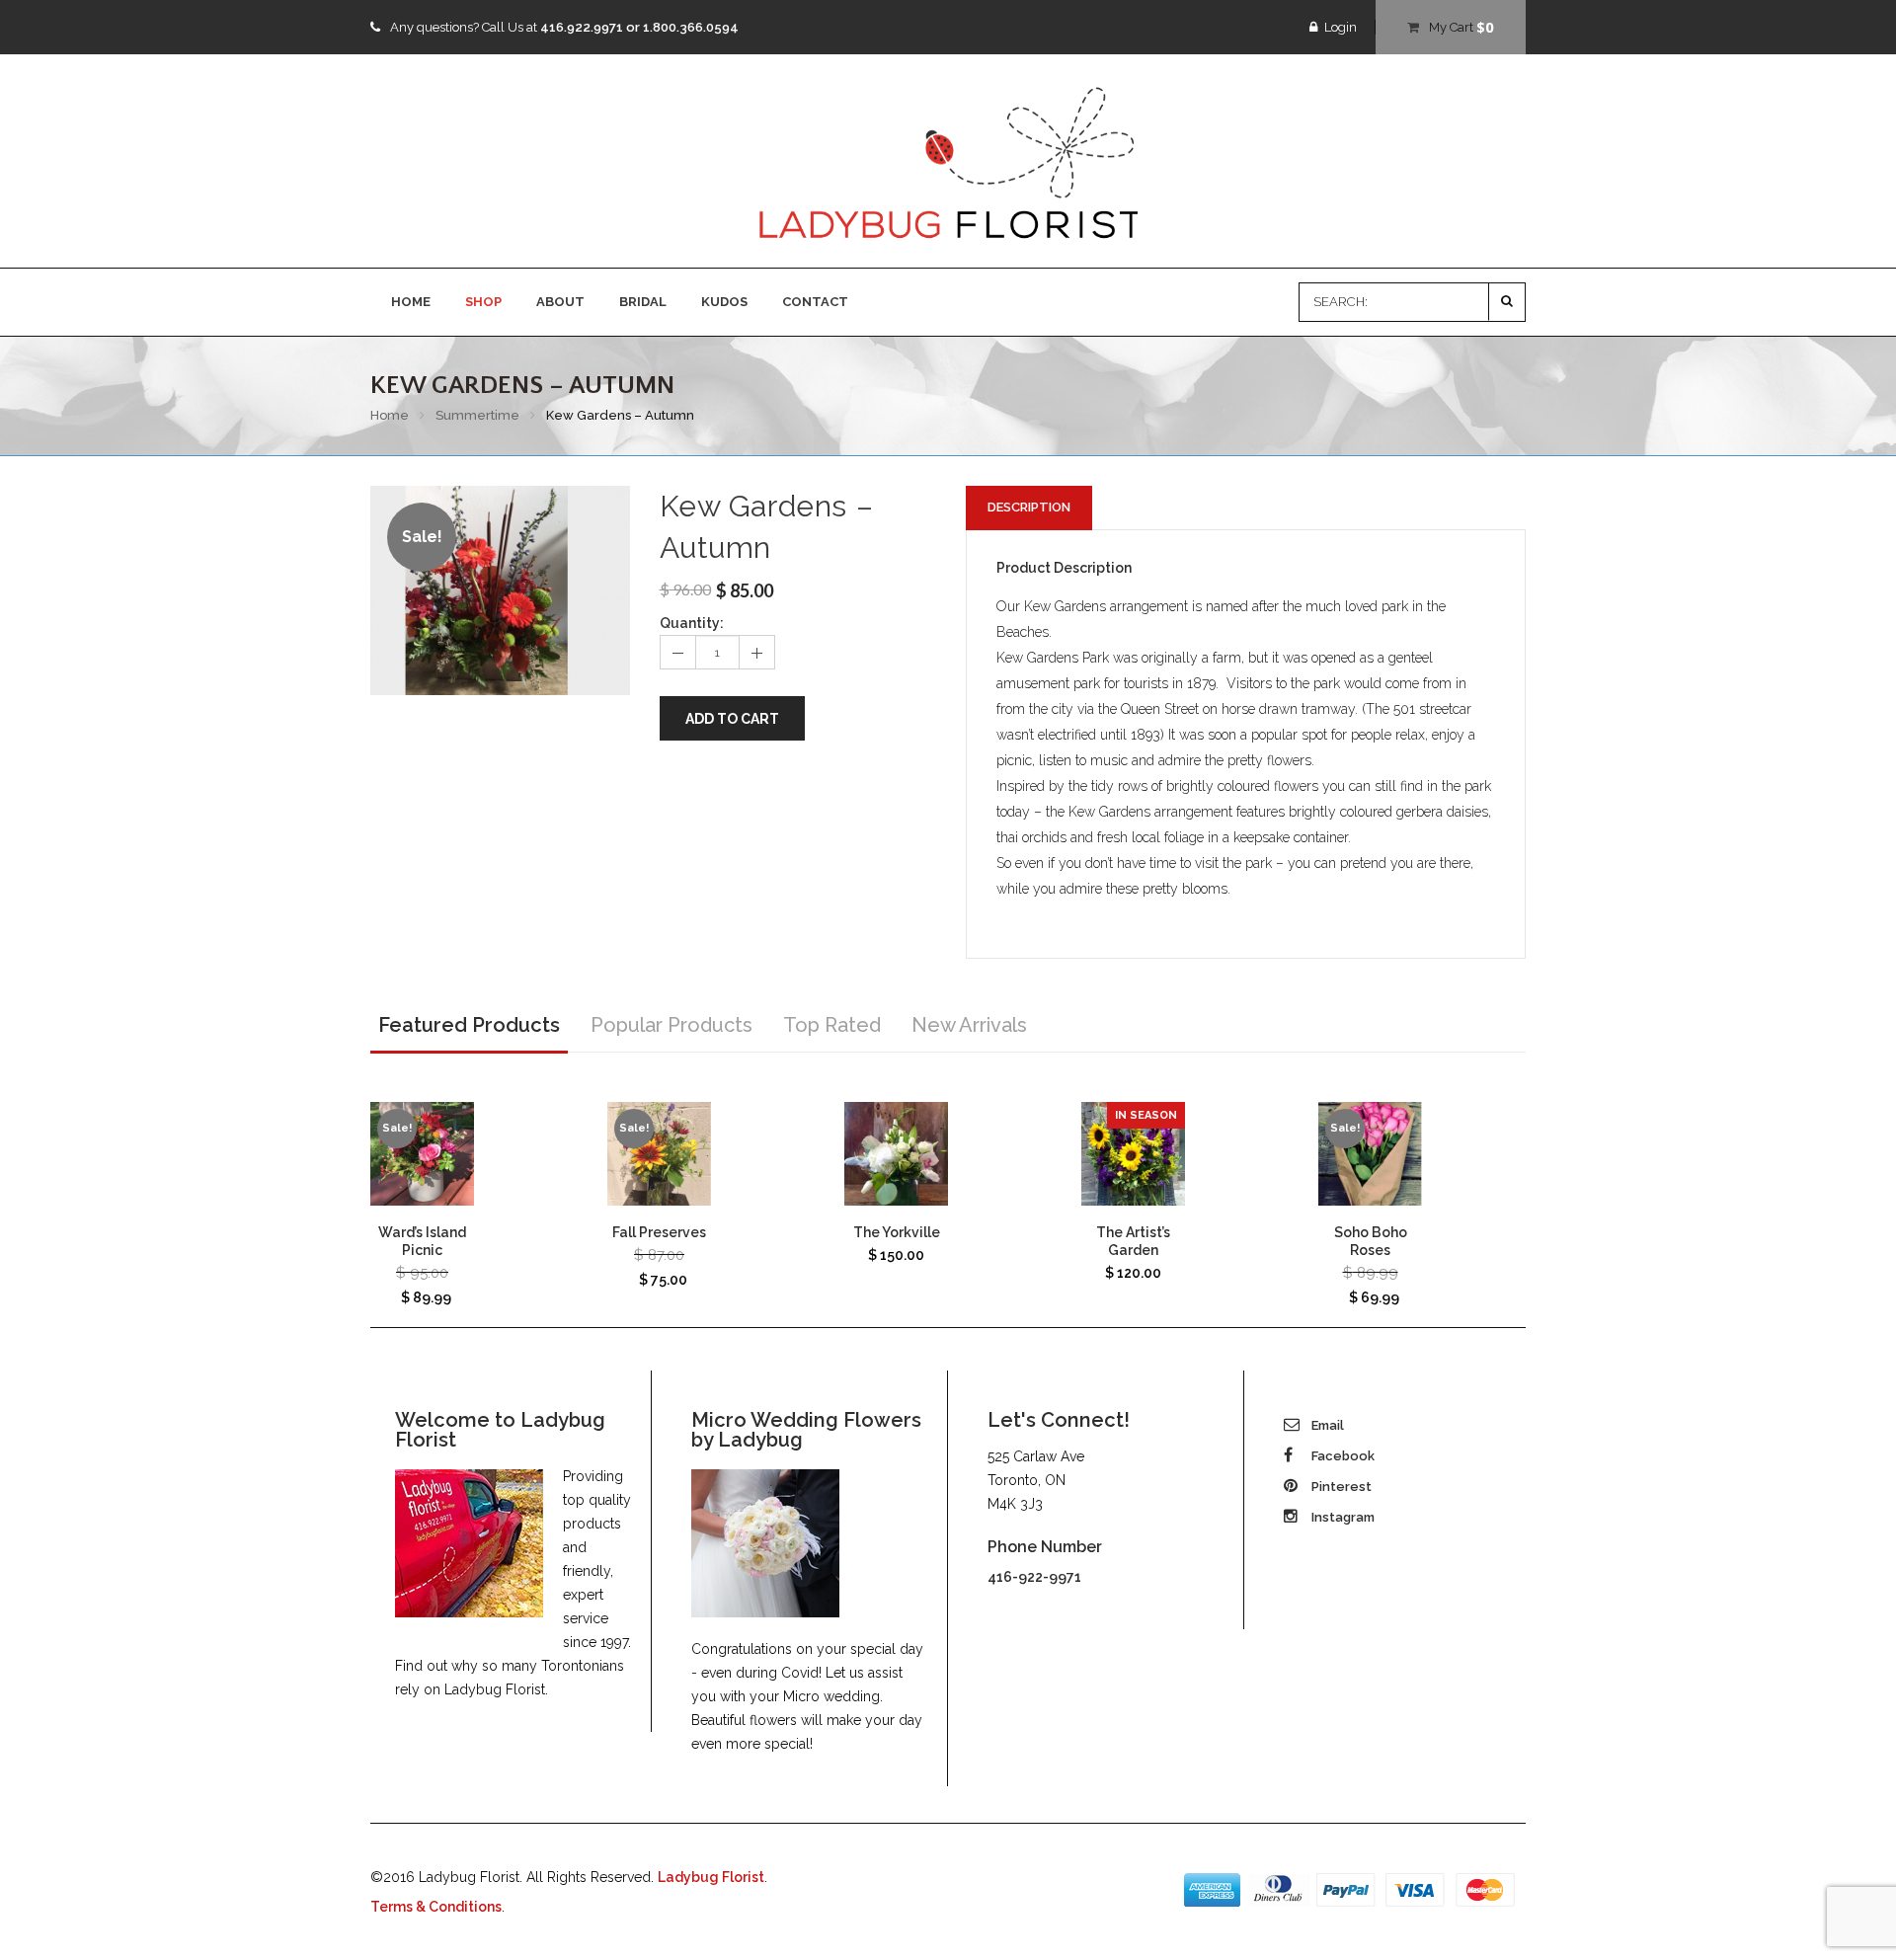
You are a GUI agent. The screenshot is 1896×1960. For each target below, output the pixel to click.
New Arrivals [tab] (969, 1025)
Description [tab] (1029, 507)
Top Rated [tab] (832, 1025)
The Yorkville (897, 1232)
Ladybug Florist (711, 1877)
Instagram (1342, 1517)
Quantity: (692, 623)
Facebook (1342, 1456)
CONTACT (815, 302)
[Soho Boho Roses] (1370, 1154)
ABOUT (560, 302)
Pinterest (1340, 1487)
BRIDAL (643, 302)
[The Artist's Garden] (1133, 1154)
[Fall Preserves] (659, 1154)
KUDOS (724, 302)
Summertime (477, 415)
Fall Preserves (659, 1232)
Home (390, 415)
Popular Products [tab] (671, 1025)
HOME (411, 302)
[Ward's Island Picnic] (422, 1154)
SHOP (483, 302)
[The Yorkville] (896, 1154)
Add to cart (732, 719)
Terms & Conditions (436, 1907)
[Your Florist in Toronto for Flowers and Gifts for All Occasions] (948, 162)
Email (1326, 1425)
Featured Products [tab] (469, 1025)
